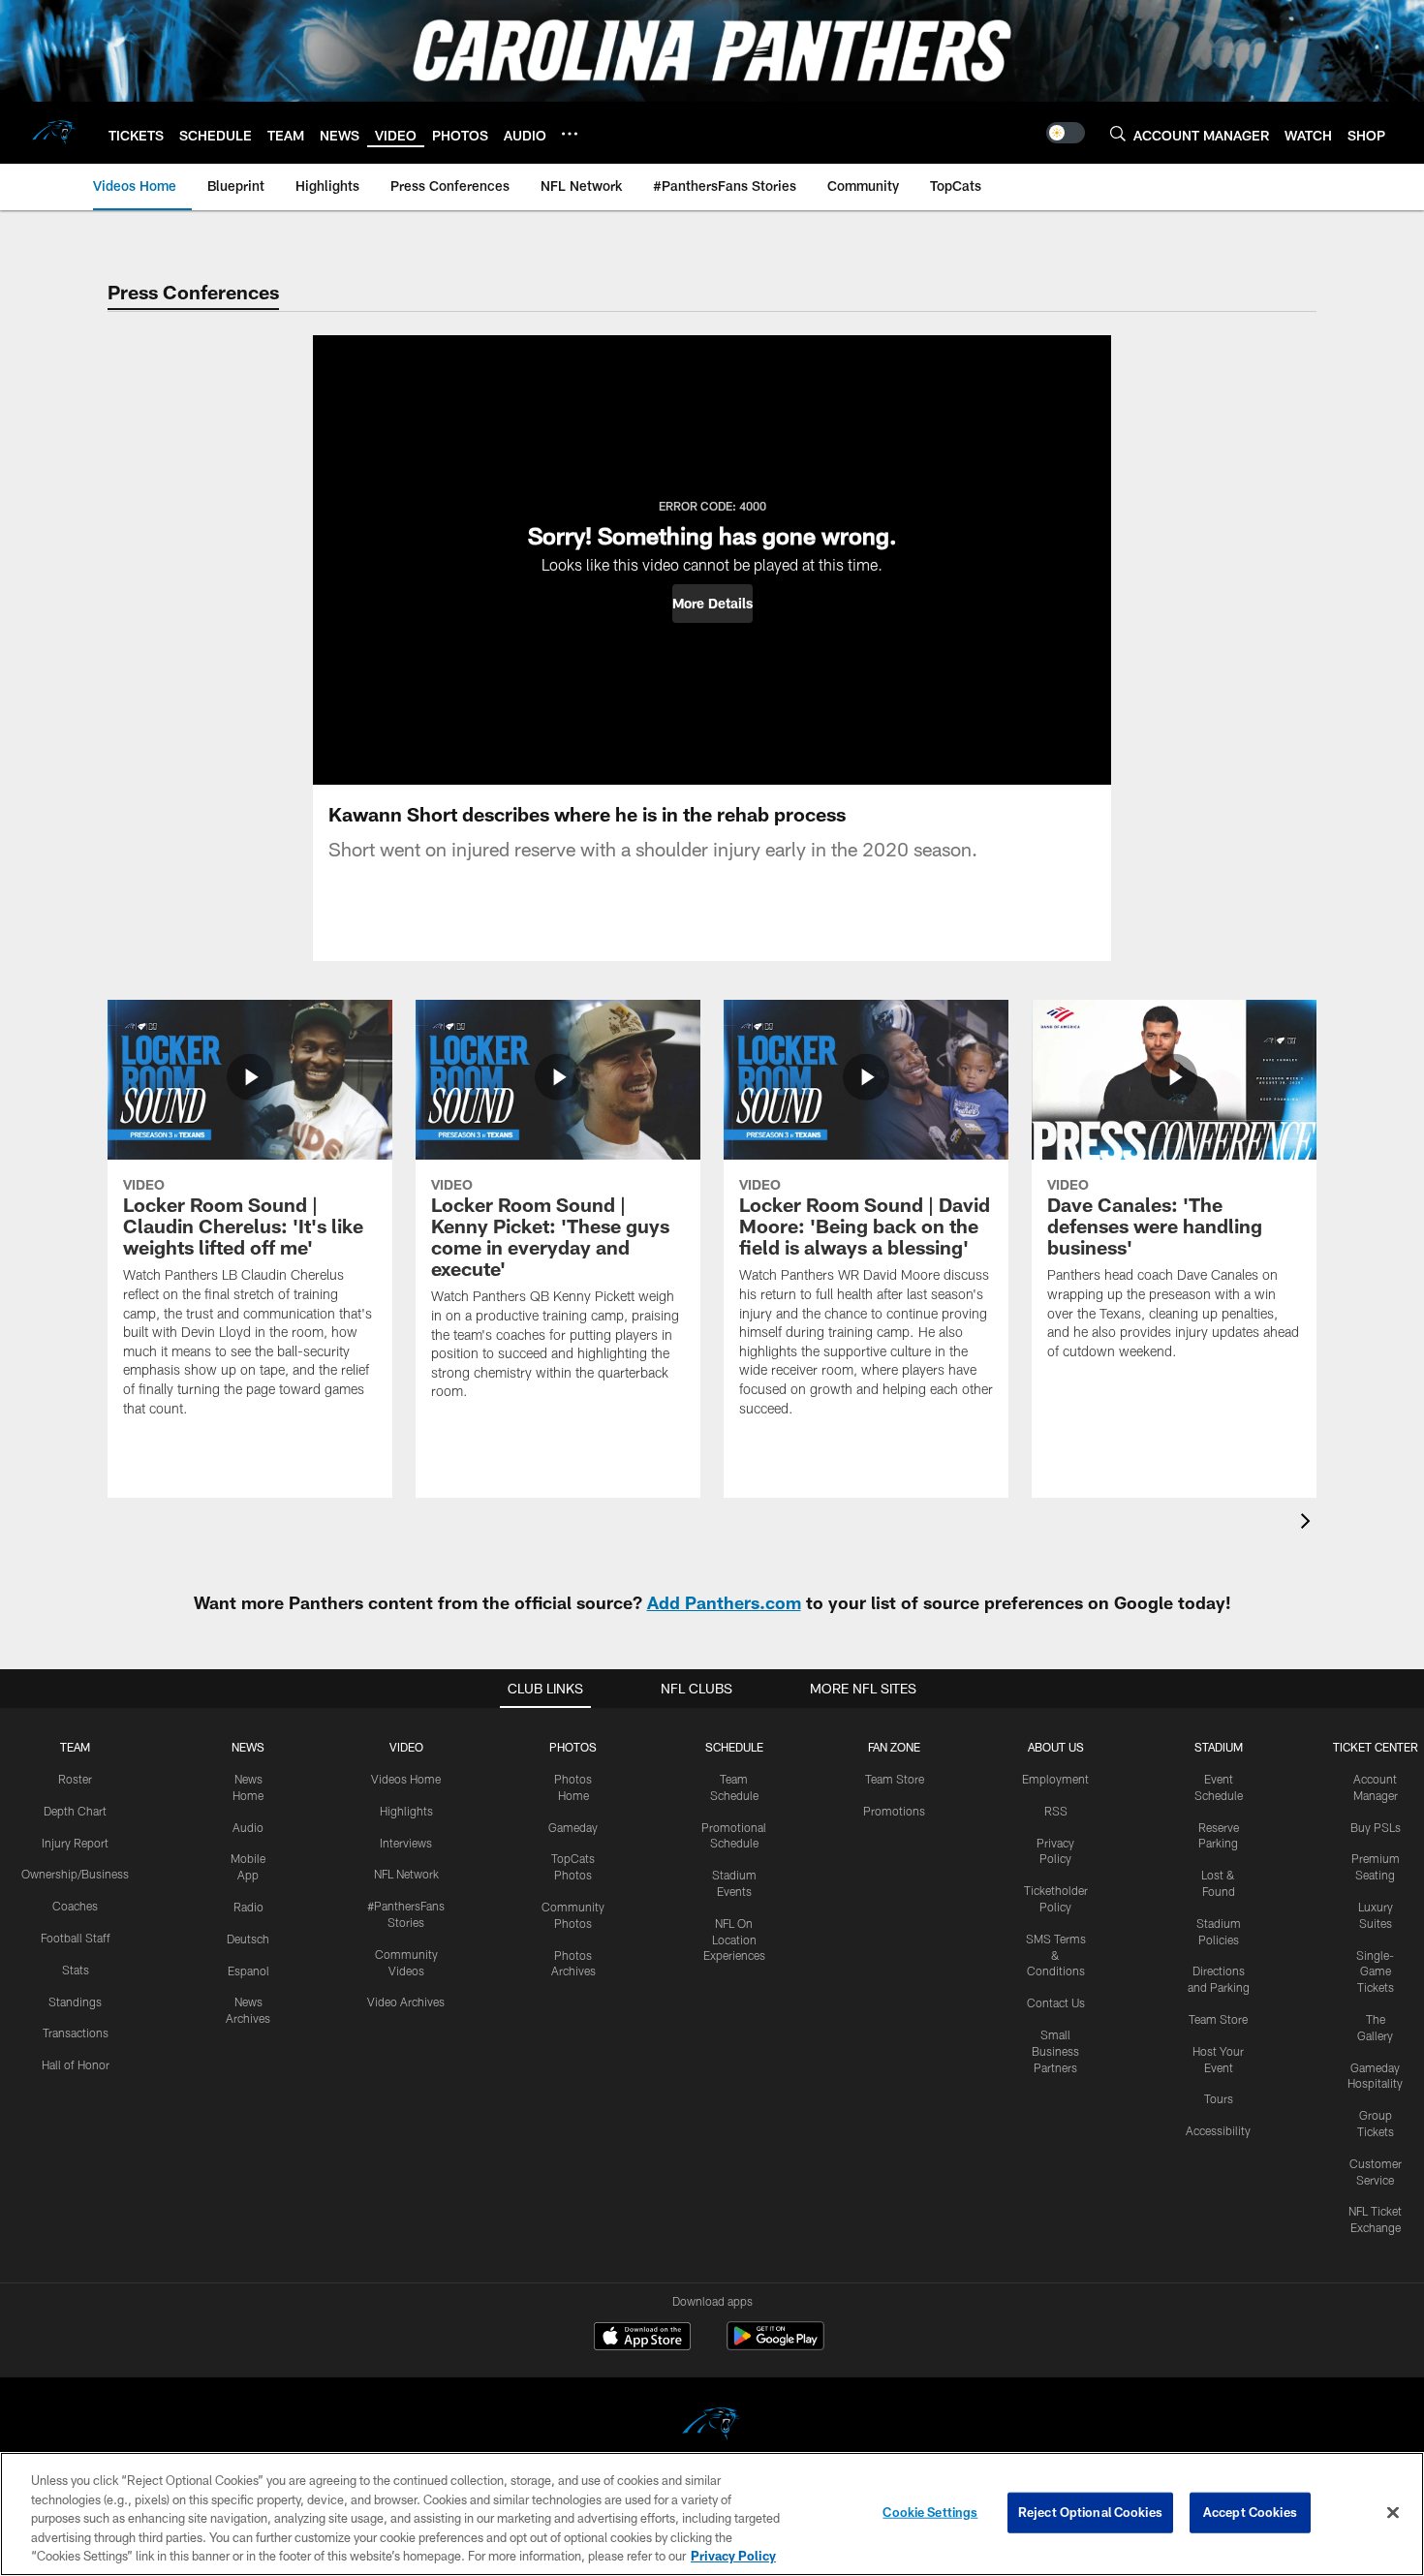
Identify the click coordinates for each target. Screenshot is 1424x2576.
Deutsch (248, 1939)
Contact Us (1056, 2002)
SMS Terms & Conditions (1056, 1955)
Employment (1055, 1779)
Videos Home (406, 1779)
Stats (76, 1970)
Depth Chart (75, 1811)
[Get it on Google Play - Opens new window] (775, 2346)
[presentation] (1309, 1523)
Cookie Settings (930, 2512)
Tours (1219, 2098)
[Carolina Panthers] (712, 2426)
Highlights (406, 1811)
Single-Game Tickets (1375, 1971)
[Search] (1118, 133)
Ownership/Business (75, 1874)
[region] (712, 2514)
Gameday (573, 1827)
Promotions (894, 1811)
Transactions (76, 2033)
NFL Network (406, 1874)
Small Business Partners (1055, 2051)
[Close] (1393, 2513)
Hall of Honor (76, 2064)
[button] (712, 604)
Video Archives (406, 2002)
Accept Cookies (1250, 2512)
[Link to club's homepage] (54, 133)
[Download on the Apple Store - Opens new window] (642, 2339)
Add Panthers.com (724, 1602)
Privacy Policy (733, 2556)
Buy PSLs (1376, 1827)
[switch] (1066, 133)
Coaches (75, 1906)
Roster (75, 1779)
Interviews (406, 1843)
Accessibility (1218, 2130)
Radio (248, 1907)
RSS (1056, 1811)
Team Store (895, 1779)
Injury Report (75, 1843)
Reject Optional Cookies (1090, 2512)
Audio (248, 1827)
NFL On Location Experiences (734, 1940)
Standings (75, 2002)
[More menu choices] (570, 134)
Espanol (248, 1971)
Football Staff (76, 1938)
